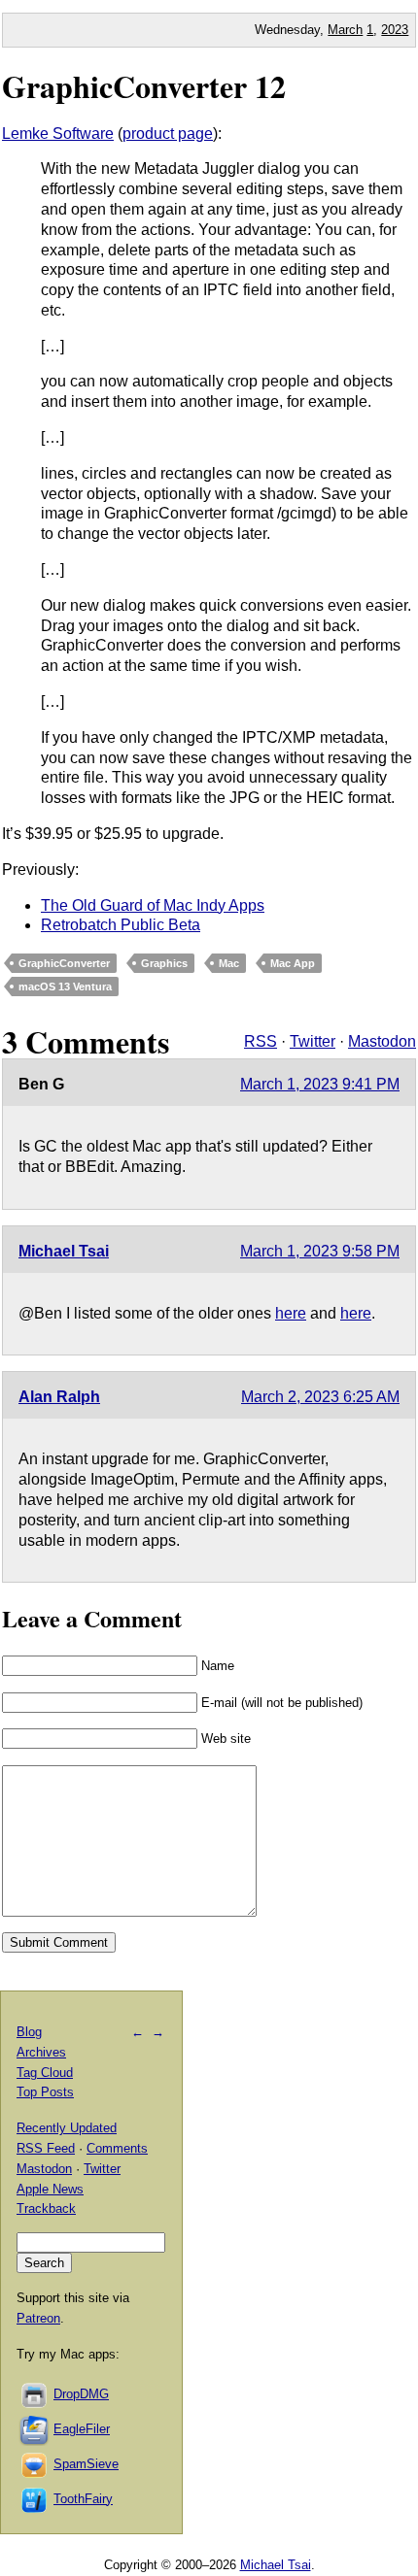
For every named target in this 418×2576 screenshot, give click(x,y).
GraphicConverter (64, 963)
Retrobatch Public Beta (121, 925)
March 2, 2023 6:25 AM (320, 1397)
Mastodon (382, 1041)
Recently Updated (67, 2128)
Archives (41, 2052)
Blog (29, 2032)
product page (168, 134)
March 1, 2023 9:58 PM (320, 1251)
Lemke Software (58, 134)
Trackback (46, 2208)
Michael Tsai (64, 1251)
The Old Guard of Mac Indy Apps (153, 905)
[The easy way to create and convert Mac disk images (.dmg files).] (35, 2394)
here (291, 1313)
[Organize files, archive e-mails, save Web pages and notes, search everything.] (35, 2429)
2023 (395, 30)
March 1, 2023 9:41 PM (320, 1084)
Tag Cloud (45, 2073)
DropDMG (81, 2394)
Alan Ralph (59, 1397)
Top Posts (45, 2092)
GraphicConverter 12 (144, 86)
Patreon (38, 2318)
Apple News (50, 2189)
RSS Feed (46, 2148)
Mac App (293, 963)
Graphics (164, 963)
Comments (117, 2148)
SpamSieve (86, 2464)
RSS (261, 1041)
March (345, 30)
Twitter (313, 1041)
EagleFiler (82, 2429)
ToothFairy (83, 2499)
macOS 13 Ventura (65, 987)
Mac (229, 963)
